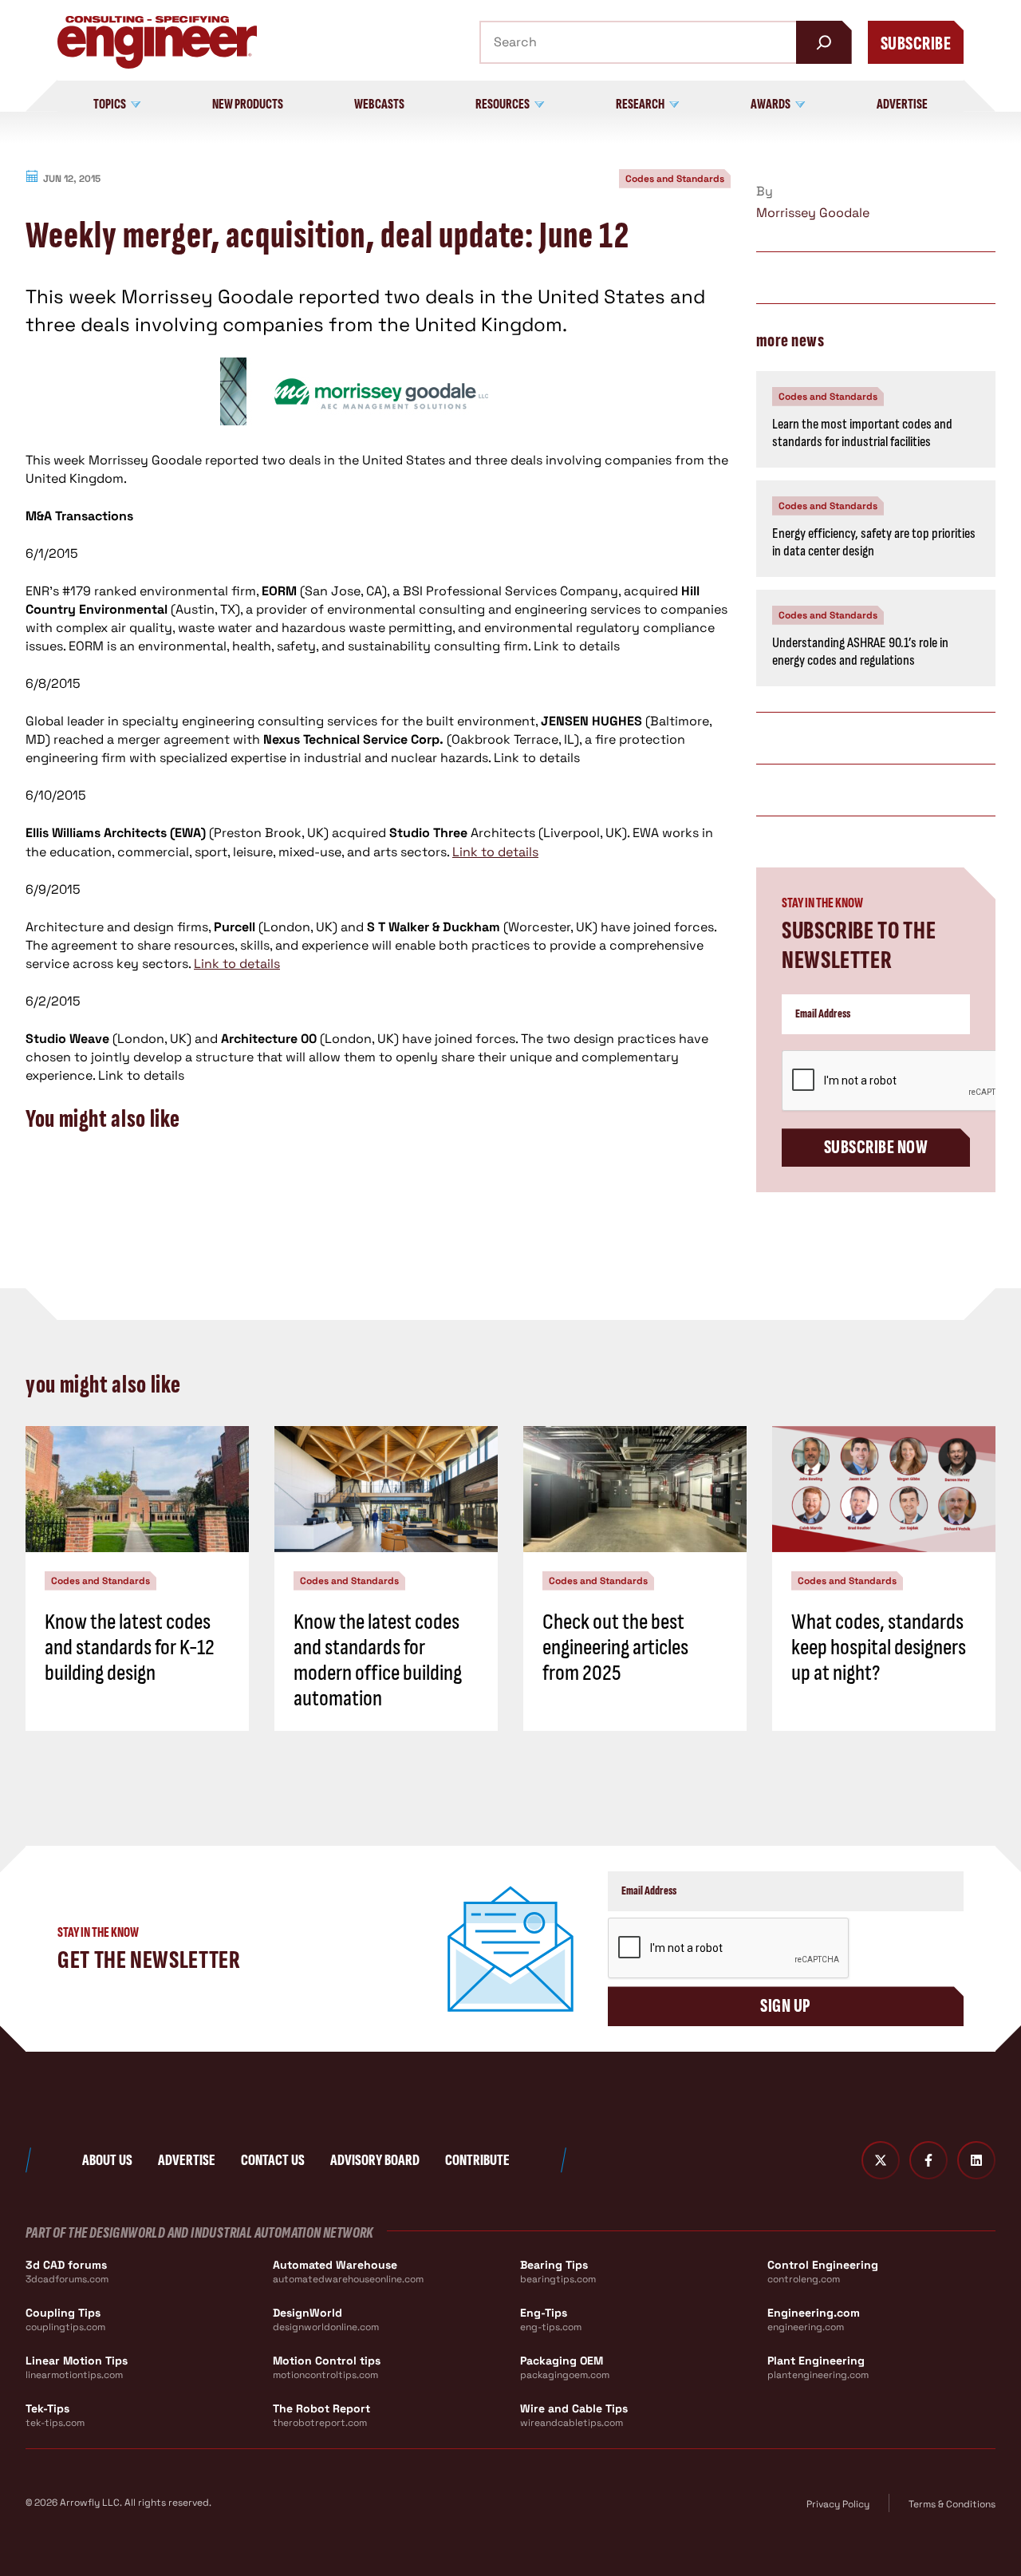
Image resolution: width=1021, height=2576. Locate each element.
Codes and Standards (675, 179)
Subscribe (916, 43)
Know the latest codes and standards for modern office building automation (378, 1661)
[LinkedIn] (976, 2160)
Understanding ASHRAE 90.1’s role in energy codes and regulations (860, 652)
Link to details (495, 852)
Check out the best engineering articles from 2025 (615, 1648)
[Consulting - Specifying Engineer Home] (157, 42)
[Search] (824, 42)
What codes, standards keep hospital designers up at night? (879, 1648)
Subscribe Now (876, 1147)
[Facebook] (928, 2160)
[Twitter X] (881, 2160)
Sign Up (785, 2006)
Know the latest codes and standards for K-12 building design (130, 1648)
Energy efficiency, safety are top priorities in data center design (874, 543)
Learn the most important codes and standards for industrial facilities (862, 433)
